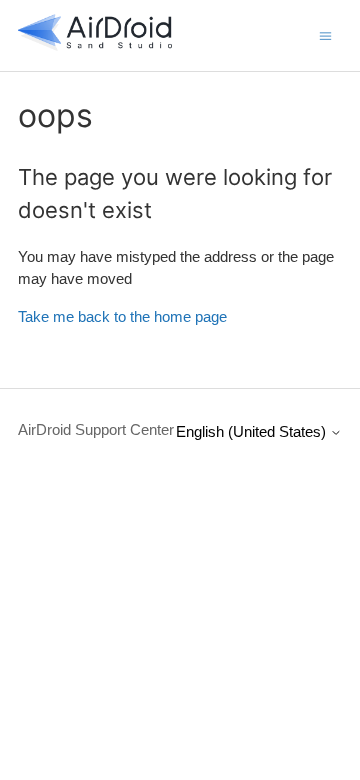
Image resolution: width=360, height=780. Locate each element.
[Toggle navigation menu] (325, 34)
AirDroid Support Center (96, 429)
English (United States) (253, 431)
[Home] (95, 45)
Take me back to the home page (122, 316)
